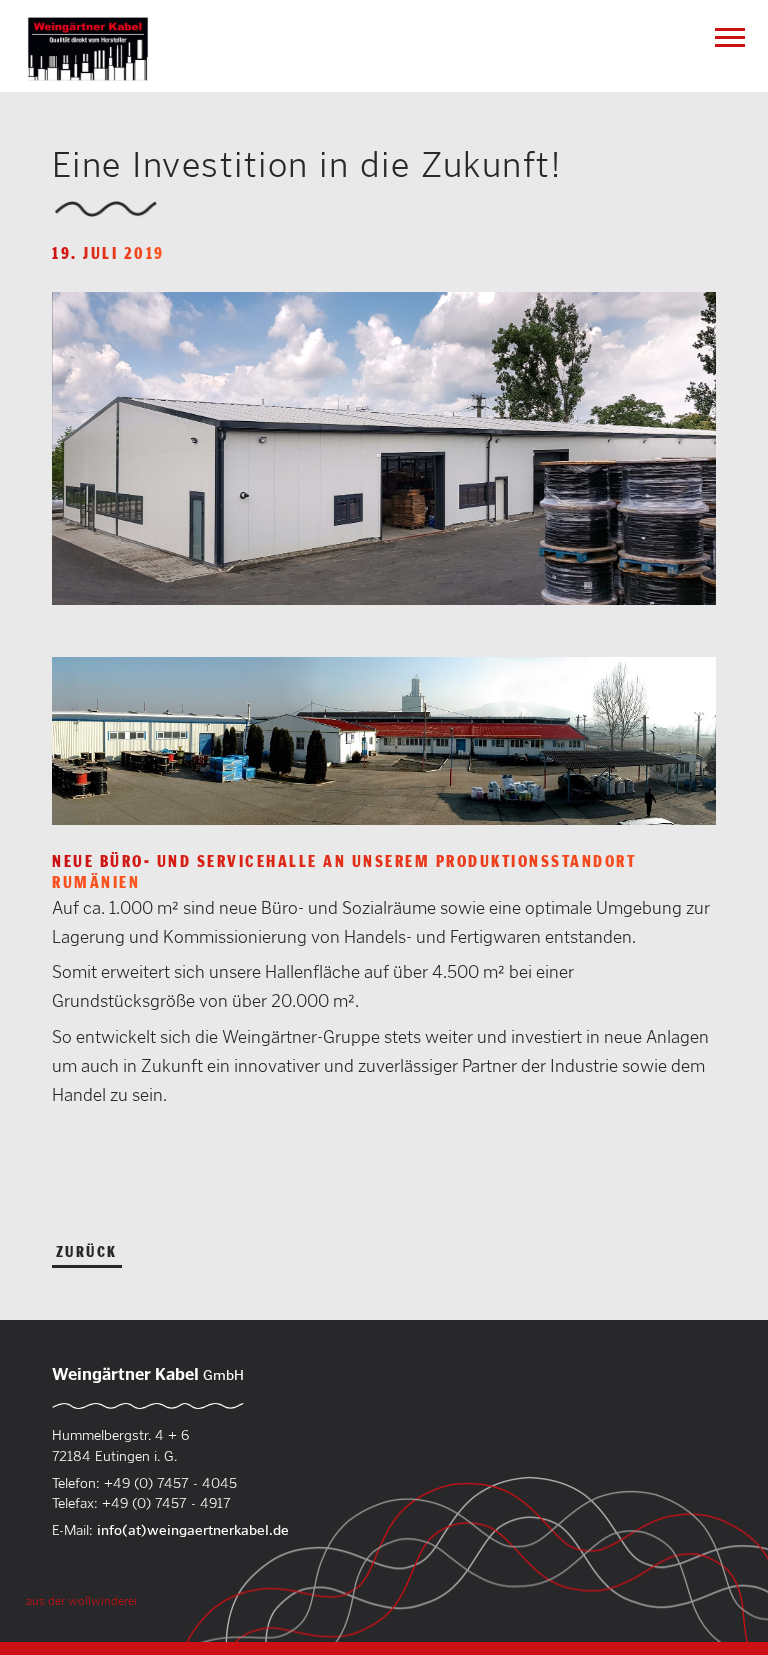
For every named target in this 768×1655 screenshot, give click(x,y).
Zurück (87, 1252)
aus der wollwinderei (81, 1600)
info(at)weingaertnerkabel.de (193, 1530)
